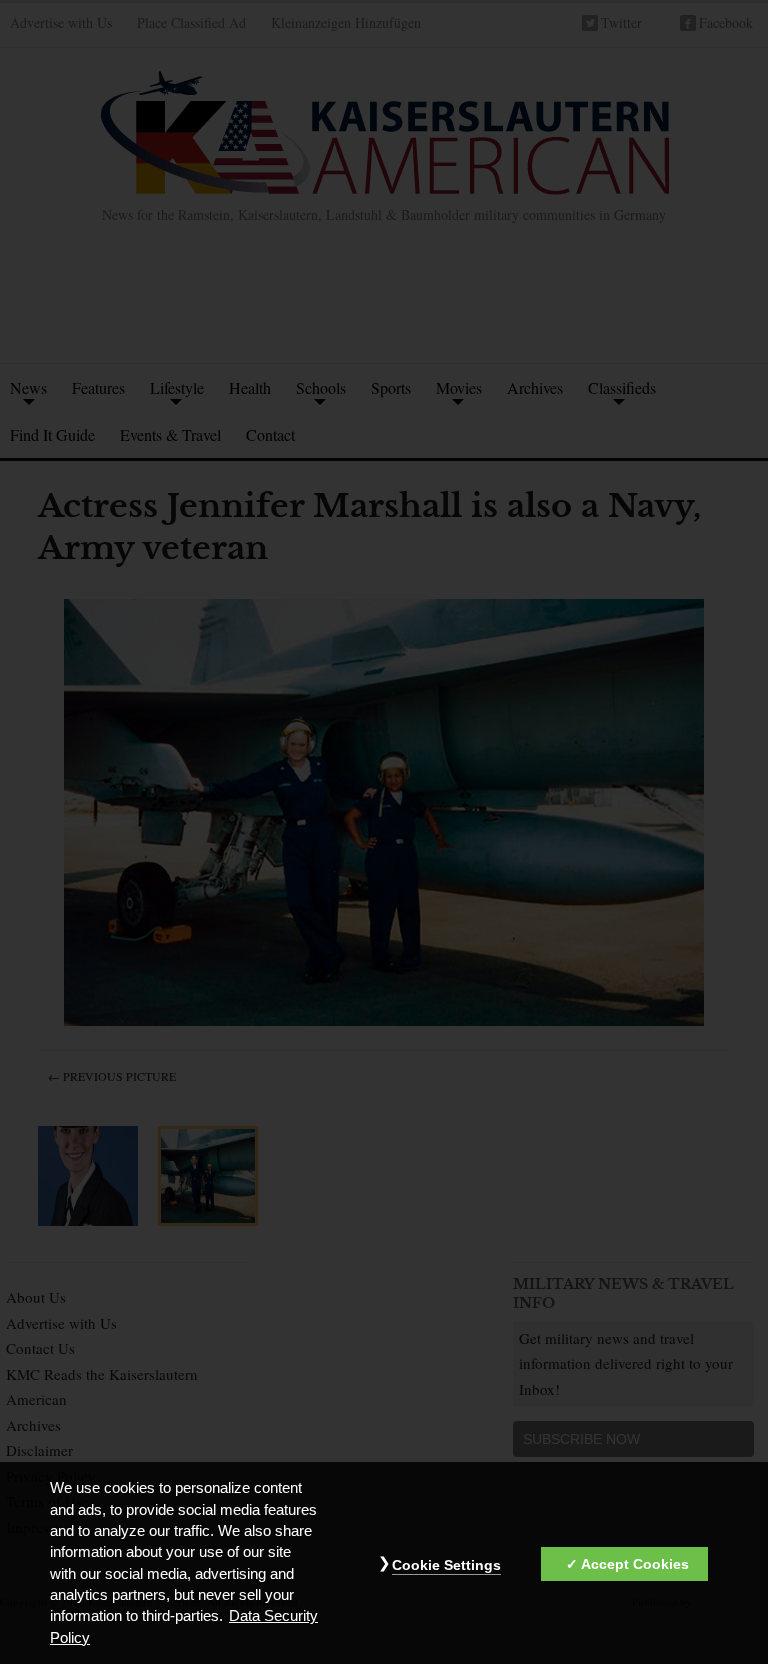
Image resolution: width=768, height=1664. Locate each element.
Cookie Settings (446, 1565)
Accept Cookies (635, 1564)
